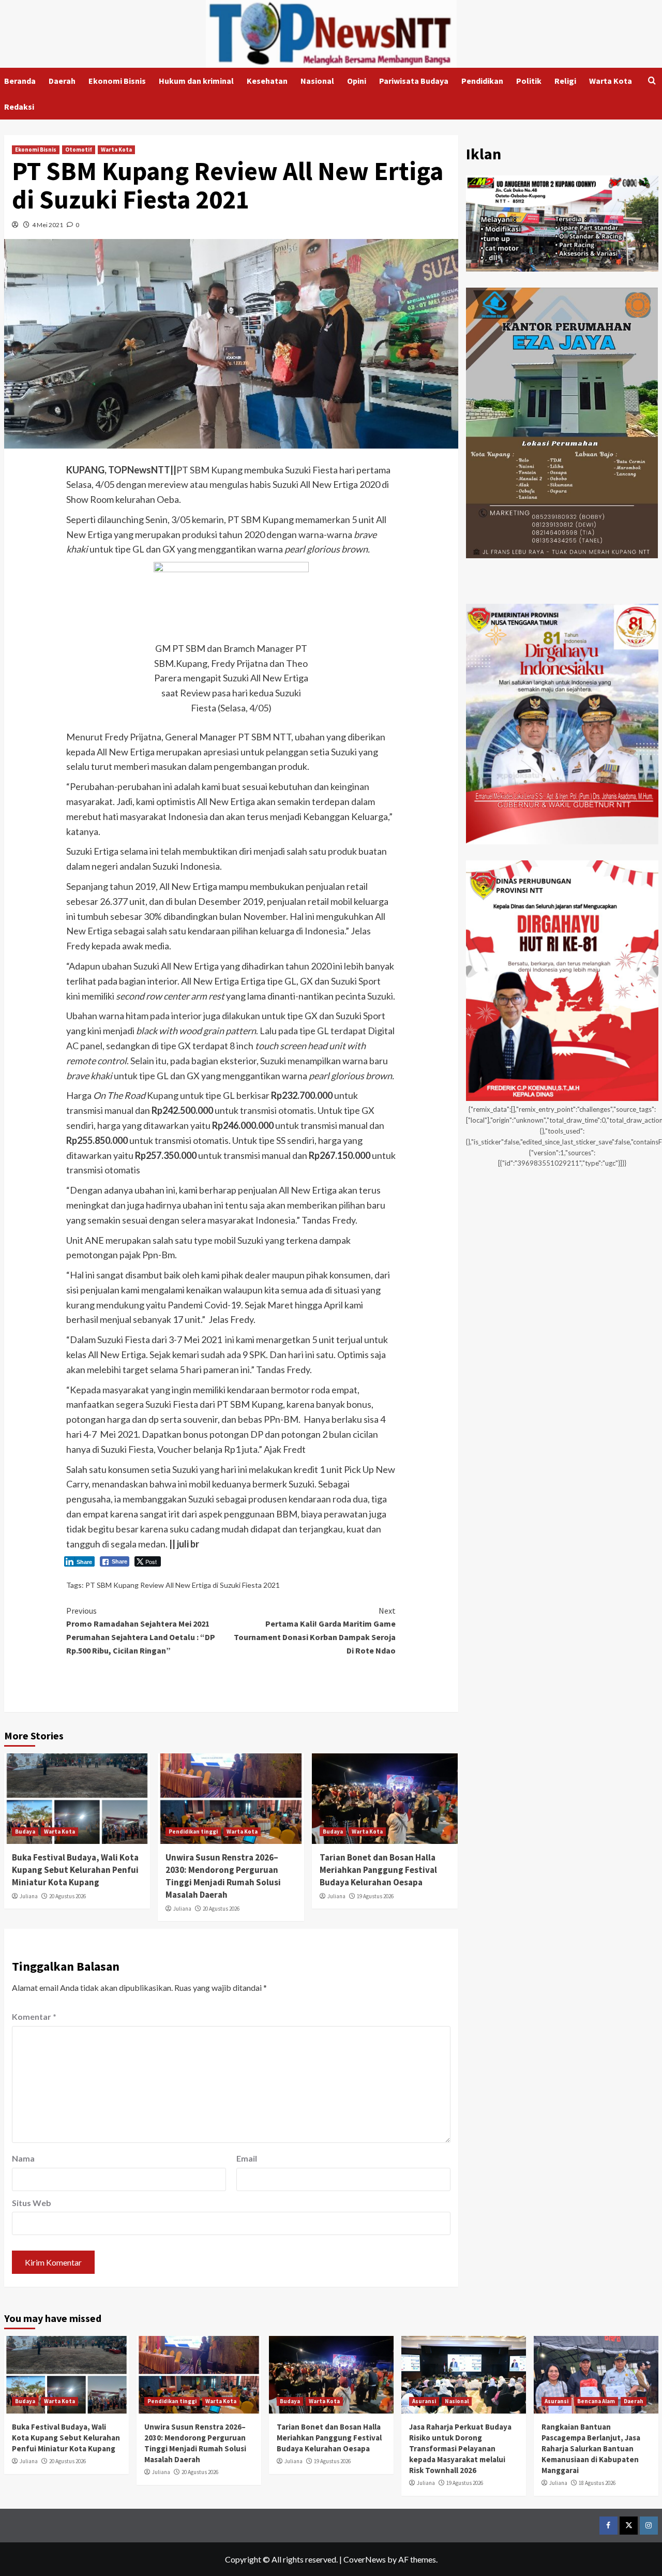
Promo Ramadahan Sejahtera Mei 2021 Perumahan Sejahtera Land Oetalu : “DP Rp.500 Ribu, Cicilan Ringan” (141, 1631)
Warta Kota (611, 81)
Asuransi (424, 2401)
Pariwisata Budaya (414, 81)
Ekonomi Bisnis (117, 81)
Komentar (34, 2016)
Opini (357, 81)
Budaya (25, 1832)
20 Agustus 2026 (67, 1896)
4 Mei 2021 (48, 225)
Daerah (62, 81)
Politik (529, 81)
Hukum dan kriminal (196, 81)
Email (247, 2158)
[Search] (652, 81)
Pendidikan (482, 81)
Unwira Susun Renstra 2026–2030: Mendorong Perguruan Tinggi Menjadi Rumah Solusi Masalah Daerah (223, 1876)
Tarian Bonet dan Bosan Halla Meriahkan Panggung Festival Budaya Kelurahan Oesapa (378, 1870)
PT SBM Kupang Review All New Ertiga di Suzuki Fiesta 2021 (183, 1585)
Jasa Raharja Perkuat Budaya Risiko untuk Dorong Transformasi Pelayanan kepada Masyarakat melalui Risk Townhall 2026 (460, 2448)
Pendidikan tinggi (193, 1832)
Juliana (29, 1896)
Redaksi (19, 107)
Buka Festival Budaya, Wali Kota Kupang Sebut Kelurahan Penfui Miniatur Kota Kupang (75, 1870)
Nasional (317, 81)
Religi (565, 81)
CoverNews (365, 2559)
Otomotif (79, 150)
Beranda (20, 81)
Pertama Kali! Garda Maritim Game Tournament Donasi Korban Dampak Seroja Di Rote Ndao (315, 1631)
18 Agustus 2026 (597, 2483)
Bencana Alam (596, 2401)
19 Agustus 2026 (375, 1896)
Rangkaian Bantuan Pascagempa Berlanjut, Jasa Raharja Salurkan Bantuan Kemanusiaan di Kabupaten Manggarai (591, 2448)
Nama (23, 2158)
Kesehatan (267, 81)
